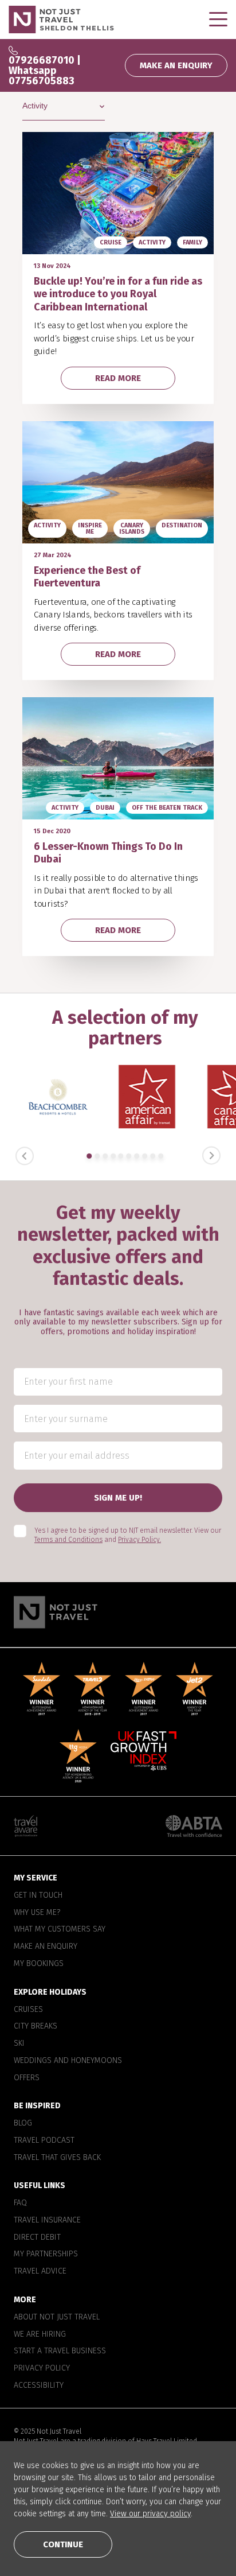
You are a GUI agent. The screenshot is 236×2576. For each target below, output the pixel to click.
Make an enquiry (46, 1946)
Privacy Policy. (139, 1540)
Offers (27, 2078)
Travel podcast (44, 2140)
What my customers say (60, 1930)
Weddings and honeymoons (68, 2061)
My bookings (39, 1964)
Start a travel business (60, 2352)
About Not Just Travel (57, 2317)
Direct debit (37, 2237)
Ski (19, 2043)
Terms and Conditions (68, 1540)
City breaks (36, 2027)
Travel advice (40, 2271)
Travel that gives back (57, 2158)
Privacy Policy (42, 2368)
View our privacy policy (150, 2514)
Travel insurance (47, 2220)
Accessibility (39, 2385)
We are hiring (40, 2334)
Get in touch (38, 1895)
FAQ (20, 2203)
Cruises (28, 2010)
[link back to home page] (118, 1612)
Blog (23, 2123)
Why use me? (37, 1913)
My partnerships (46, 2255)
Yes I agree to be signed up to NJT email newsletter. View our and (128, 1535)
